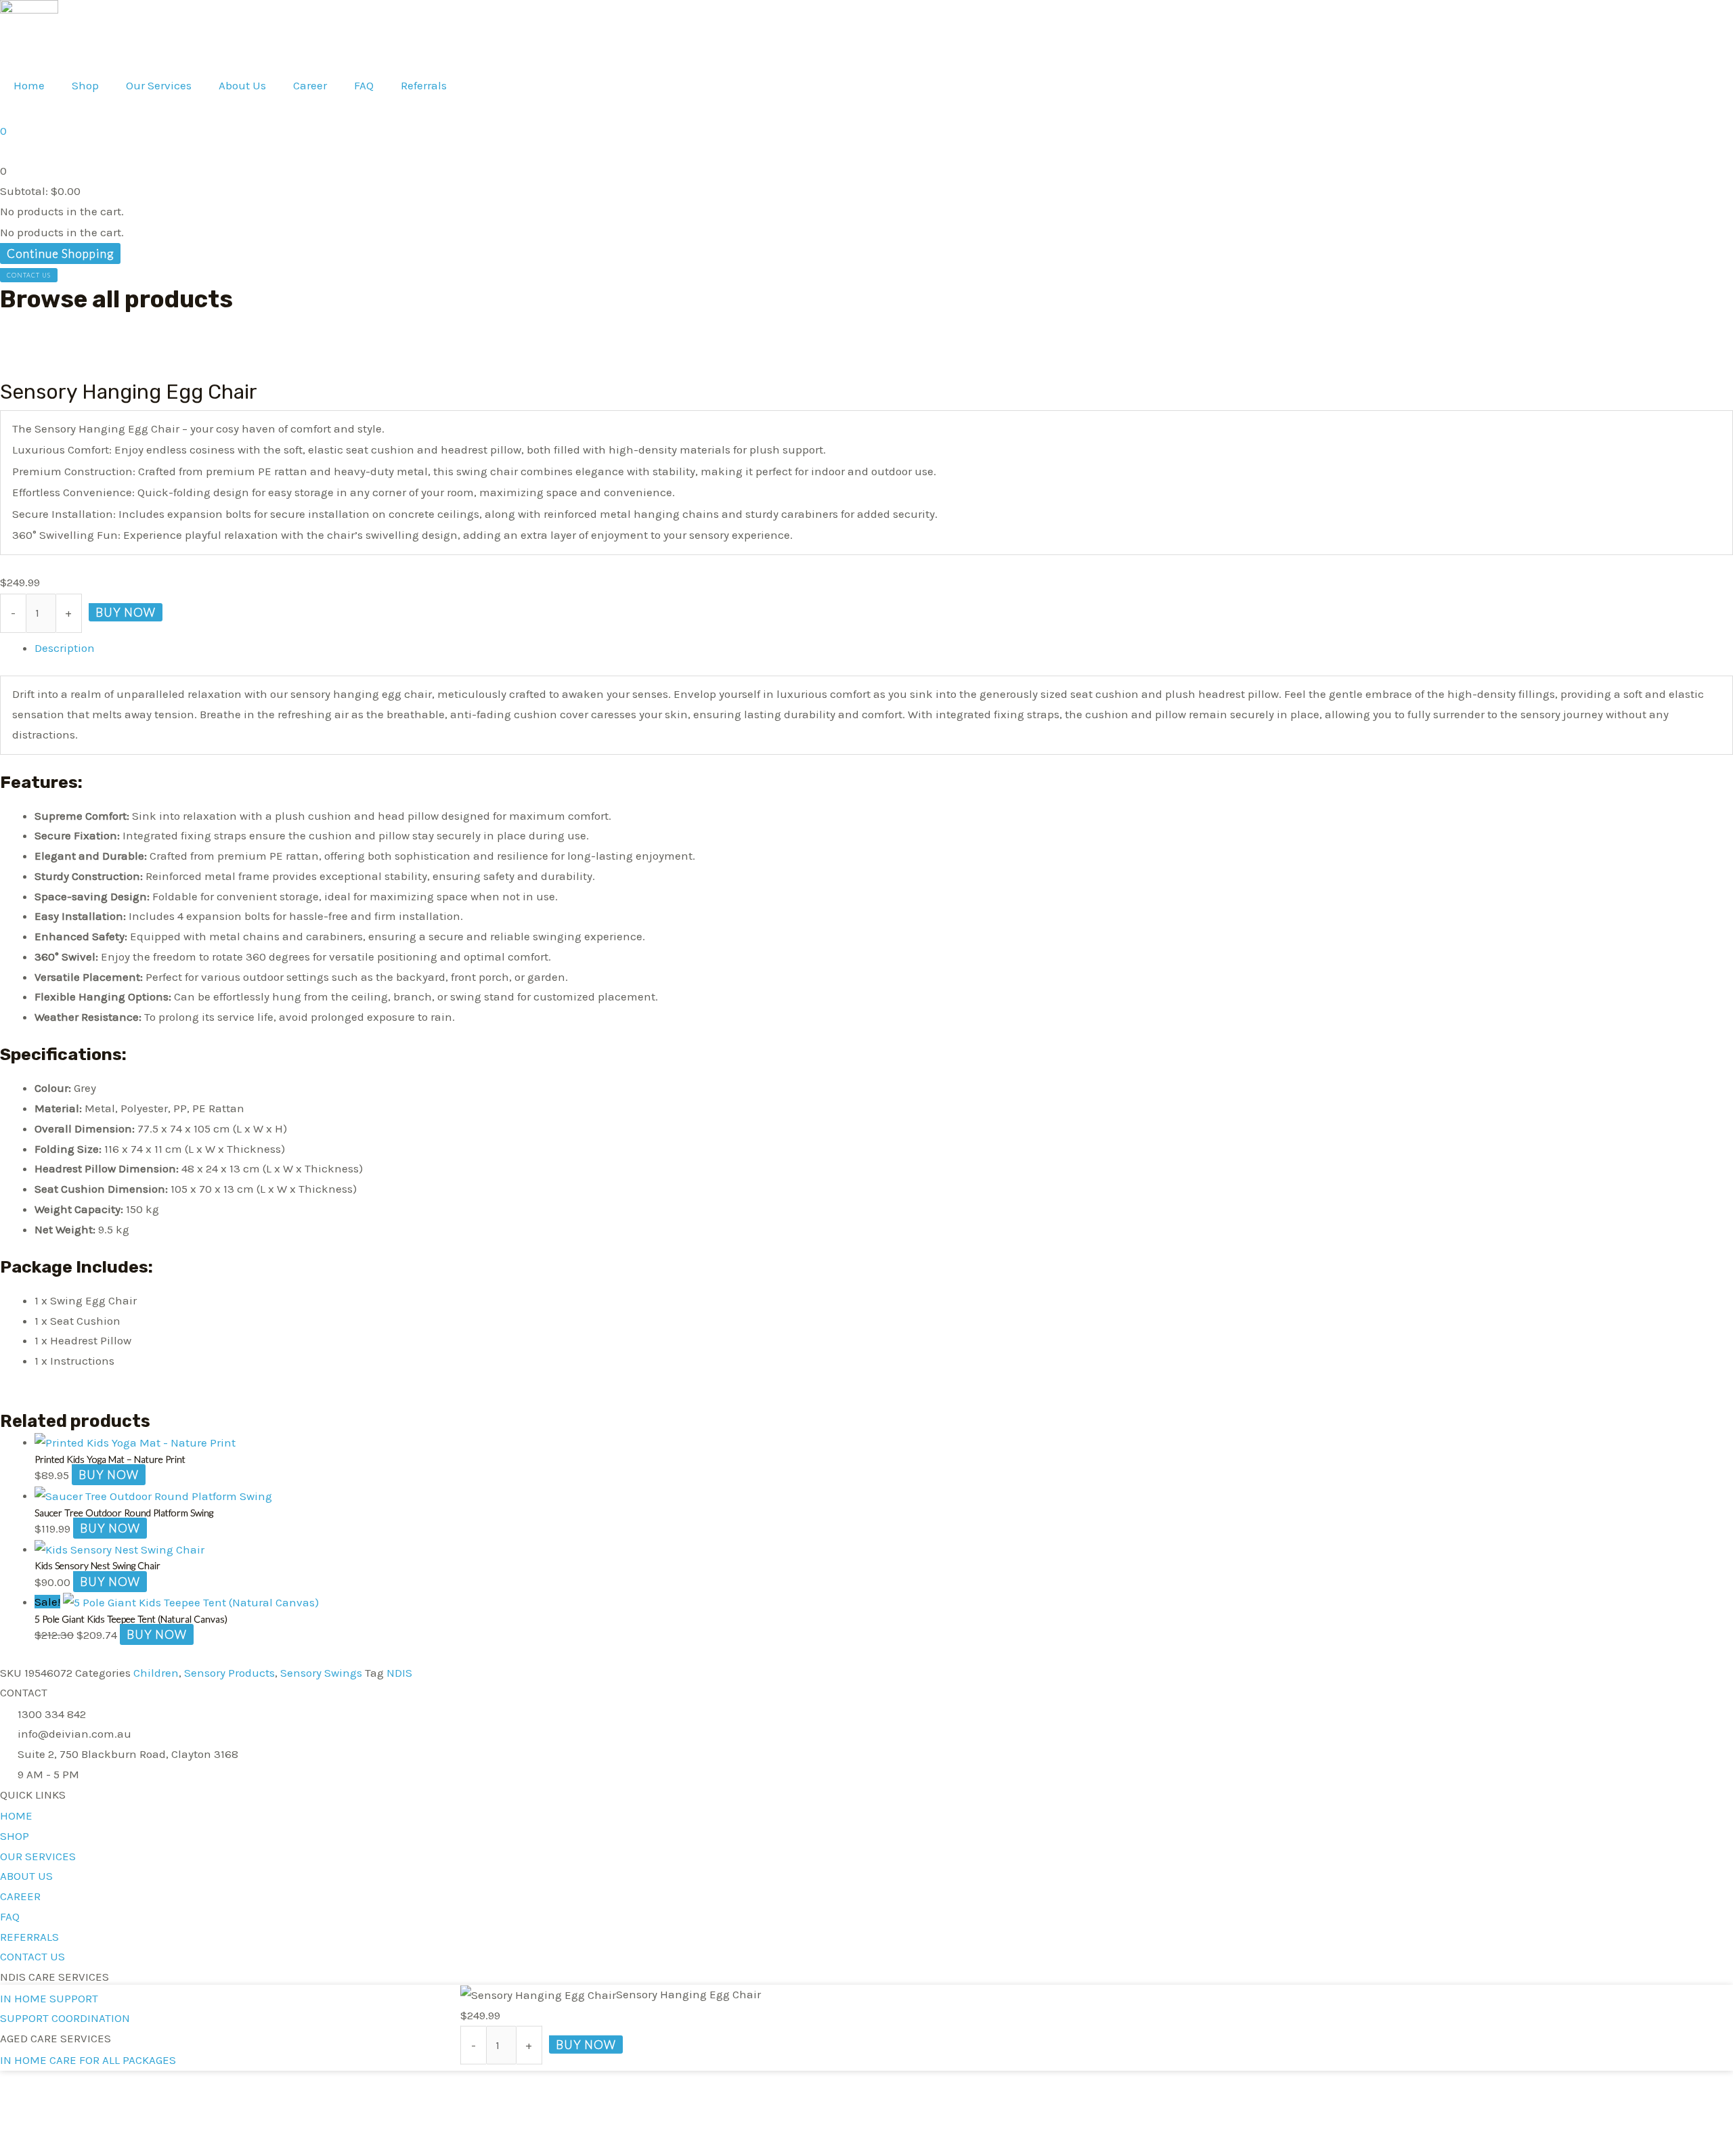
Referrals (424, 85)
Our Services (159, 85)
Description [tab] (65, 648)
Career (310, 85)
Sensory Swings (321, 1673)
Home (29, 85)
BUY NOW (126, 612)
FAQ (364, 85)
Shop (85, 85)
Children (156, 1673)
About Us (242, 85)
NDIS (399, 1673)
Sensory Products (229, 1673)
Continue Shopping (60, 254)
